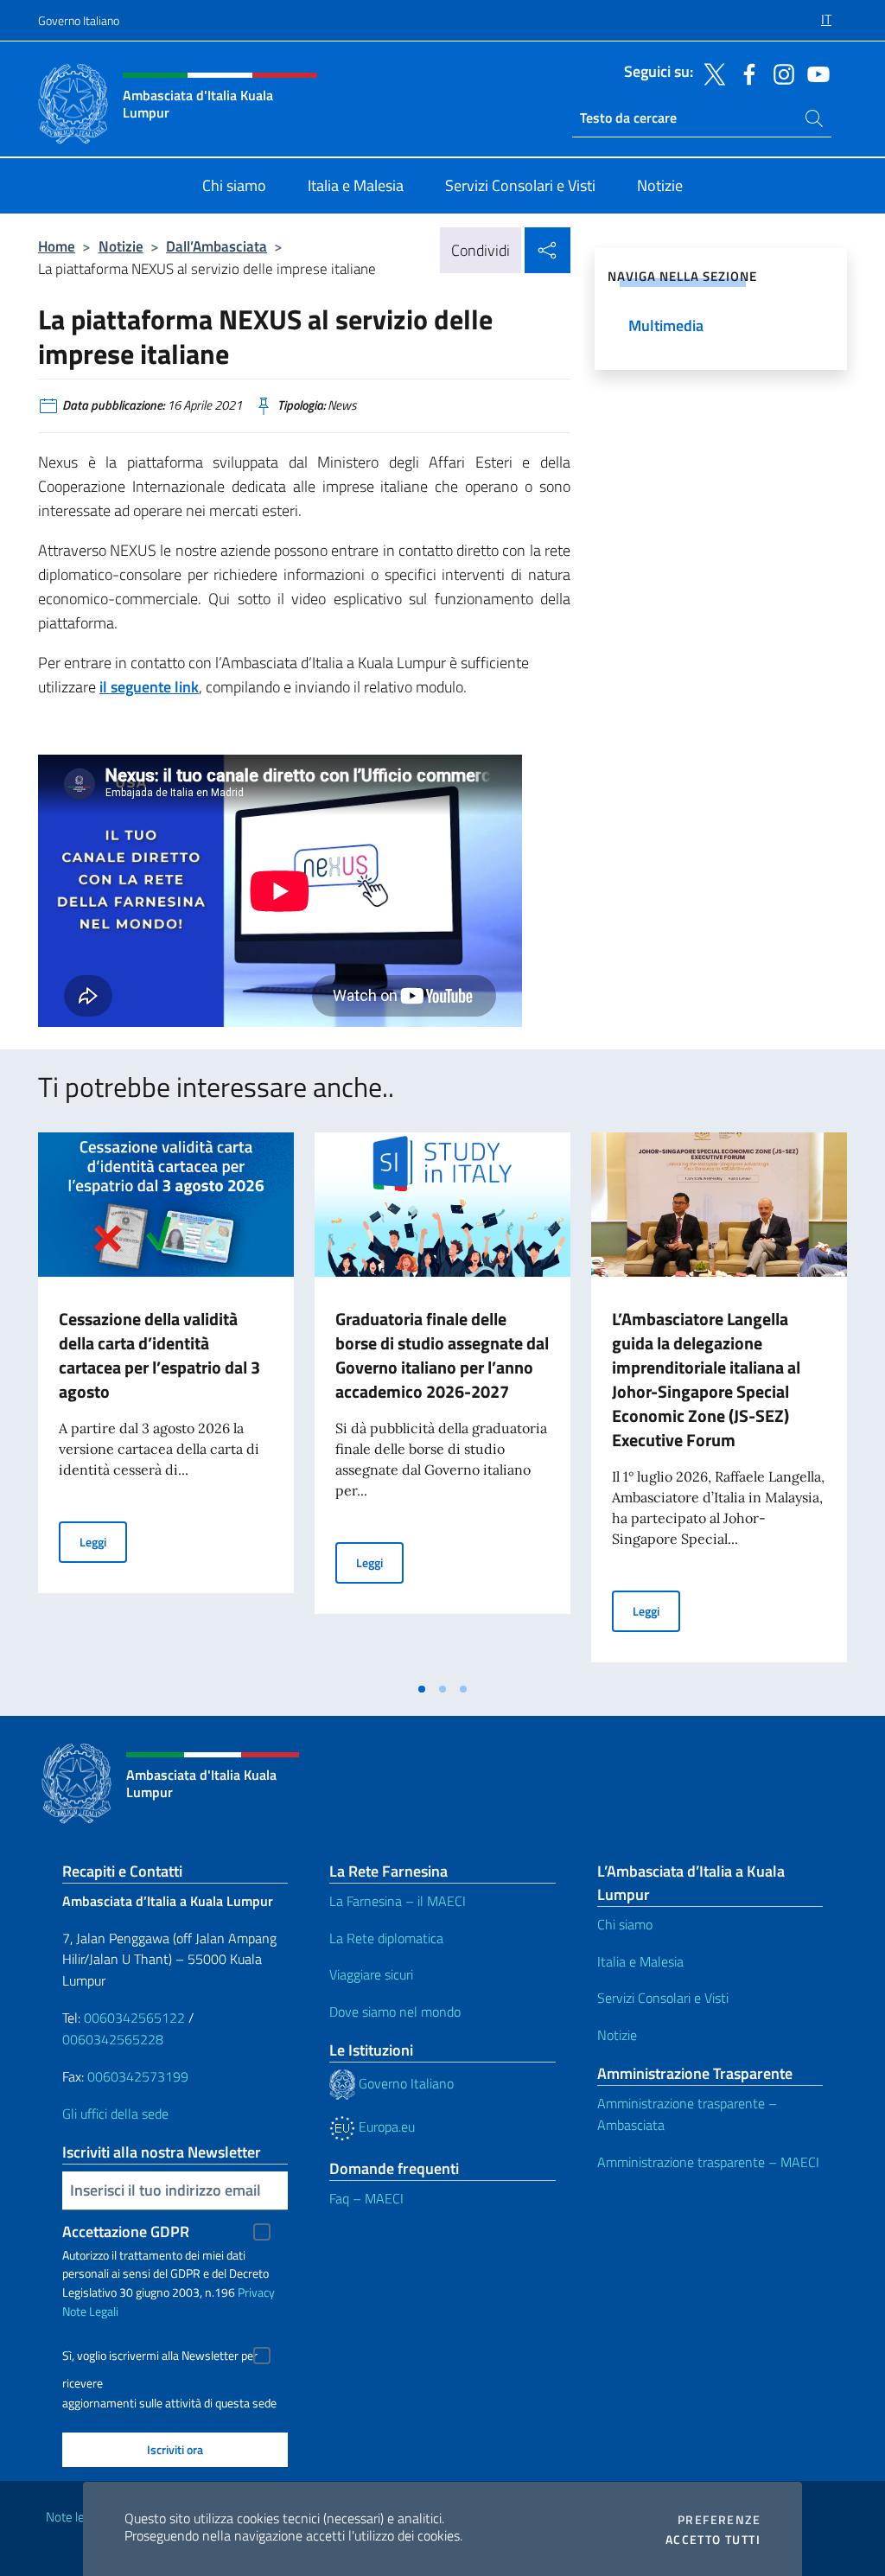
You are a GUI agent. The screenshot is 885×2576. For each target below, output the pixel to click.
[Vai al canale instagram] (780, 73)
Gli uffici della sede (115, 2114)
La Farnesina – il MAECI (398, 1901)
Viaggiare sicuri (371, 1974)
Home (57, 246)
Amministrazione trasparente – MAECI (708, 2162)
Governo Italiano (79, 20)
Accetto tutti (713, 2540)
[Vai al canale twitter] (710, 73)
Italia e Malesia (640, 1961)
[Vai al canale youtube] (814, 73)
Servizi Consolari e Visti (663, 1998)
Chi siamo (625, 1924)
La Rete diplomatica (386, 1938)
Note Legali (90, 2311)
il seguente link (149, 687)
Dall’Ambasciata (216, 246)
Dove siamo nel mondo (395, 2012)
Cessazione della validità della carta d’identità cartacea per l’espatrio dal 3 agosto (159, 1355)
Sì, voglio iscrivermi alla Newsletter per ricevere (160, 2358)
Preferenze (719, 2520)
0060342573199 (138, 2076)
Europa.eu (385, 2126)
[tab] (422, 1689)
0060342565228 (113, 2039)
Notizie (121, 246)
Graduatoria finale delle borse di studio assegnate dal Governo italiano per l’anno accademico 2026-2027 (442, 1355)
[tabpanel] (166, 1402)
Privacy (256, 2292)
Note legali (74, 2517)
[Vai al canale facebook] (745, 73)
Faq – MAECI (366, 2198)
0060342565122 (134, 2018)
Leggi (103, 1541)
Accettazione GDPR (126, 2232)
